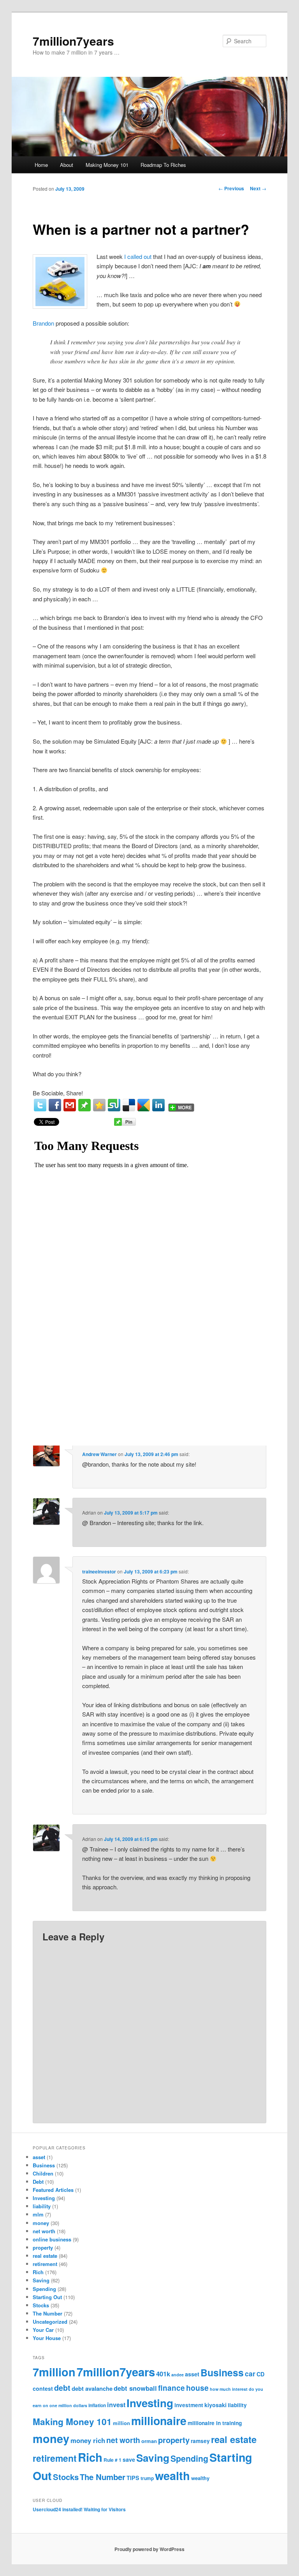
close (263, 1441)
